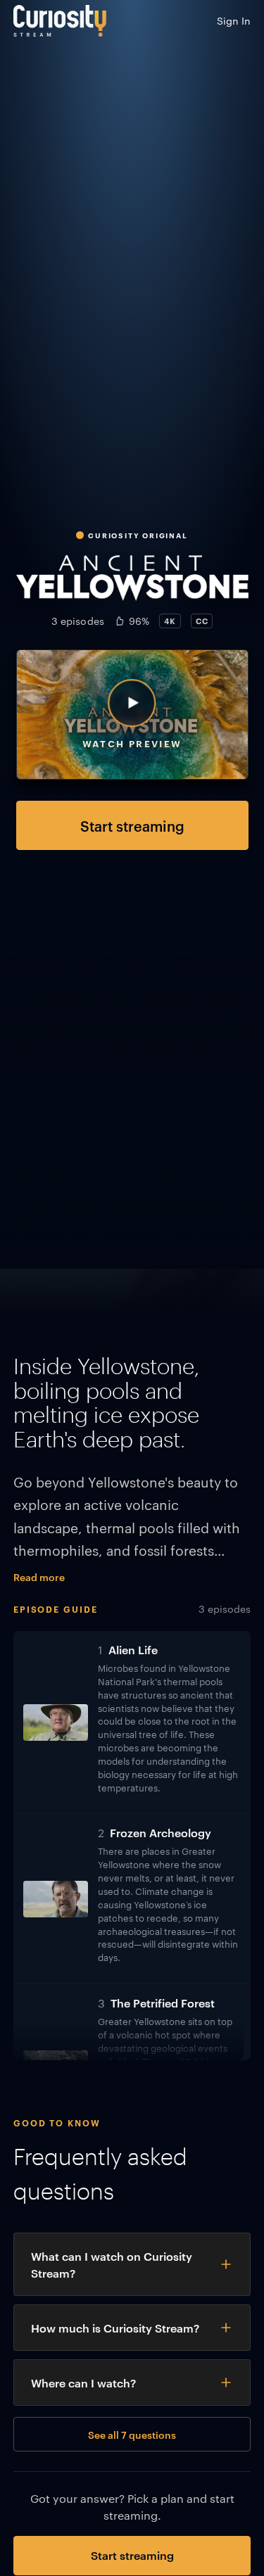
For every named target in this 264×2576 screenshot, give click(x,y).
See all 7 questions (132, 2434)
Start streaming (132, 825)
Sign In (234, 20)
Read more (39, 1576)
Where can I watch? (83, 2383)
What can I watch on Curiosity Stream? (112, 2264)
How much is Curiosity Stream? (115, 2328)
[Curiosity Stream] (60, 21)
